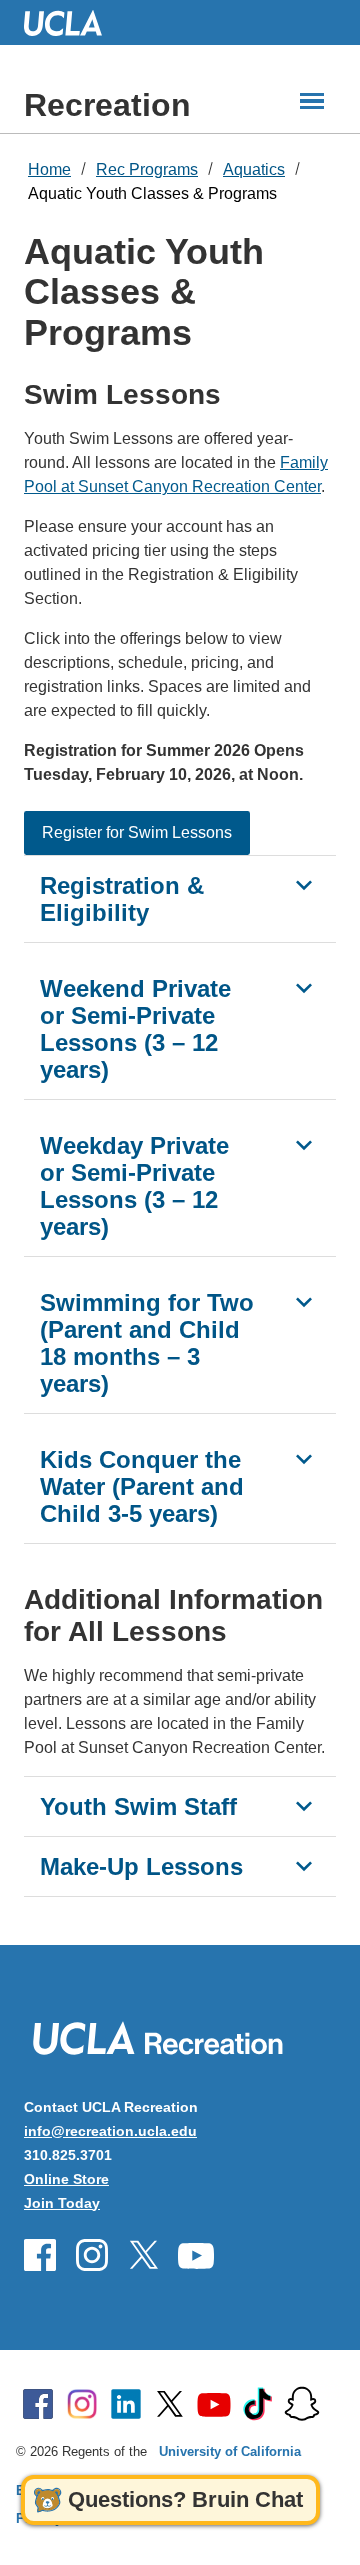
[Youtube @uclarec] (196, 2255)
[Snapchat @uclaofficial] (302, 2404)
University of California (230, 2451)
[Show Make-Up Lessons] (304, 1866)
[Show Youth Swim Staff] (304, 1806)
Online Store (66, 2179)
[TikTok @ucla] (258, 2404)
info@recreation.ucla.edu (110, 2131)
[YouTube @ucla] (214, 2404)
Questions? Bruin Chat (185, 2499)
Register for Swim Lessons (137, 832)
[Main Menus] (312, 101)
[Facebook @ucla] (38, 2404)
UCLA (72, 22)
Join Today (62, 2203)
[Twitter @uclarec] (144, 2255)
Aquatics (254, 169)
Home (49, 169)
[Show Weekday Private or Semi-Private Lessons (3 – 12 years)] (304, 1145)
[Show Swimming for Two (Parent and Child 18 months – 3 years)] (304, 1302)
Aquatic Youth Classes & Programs (152, 193)
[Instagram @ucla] (82, 2404)
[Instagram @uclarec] (92, 2255)
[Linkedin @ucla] (126, 2404)
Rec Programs (147, 169)
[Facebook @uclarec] (40, 2255)
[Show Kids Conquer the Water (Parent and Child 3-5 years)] (304, 1459)
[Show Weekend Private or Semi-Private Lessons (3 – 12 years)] (304, 988)
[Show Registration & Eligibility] (304, 885)
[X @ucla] (170, 2404)
